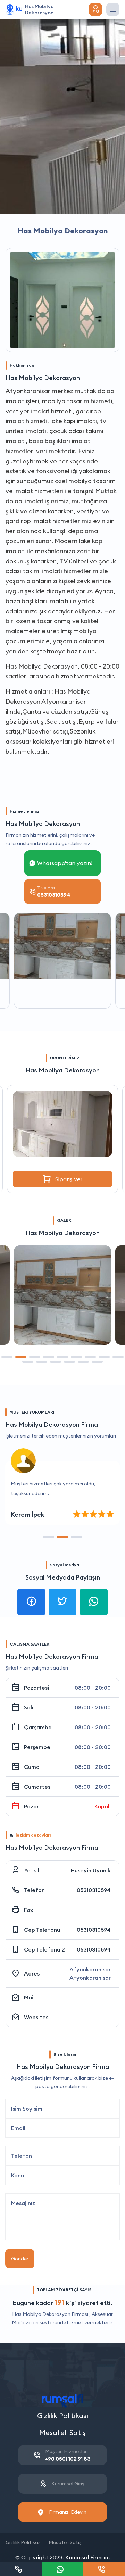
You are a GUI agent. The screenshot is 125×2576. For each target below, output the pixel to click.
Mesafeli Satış (62, 2432)
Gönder (20, 2259)
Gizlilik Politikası (63, 2415)
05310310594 (94, 1890)
